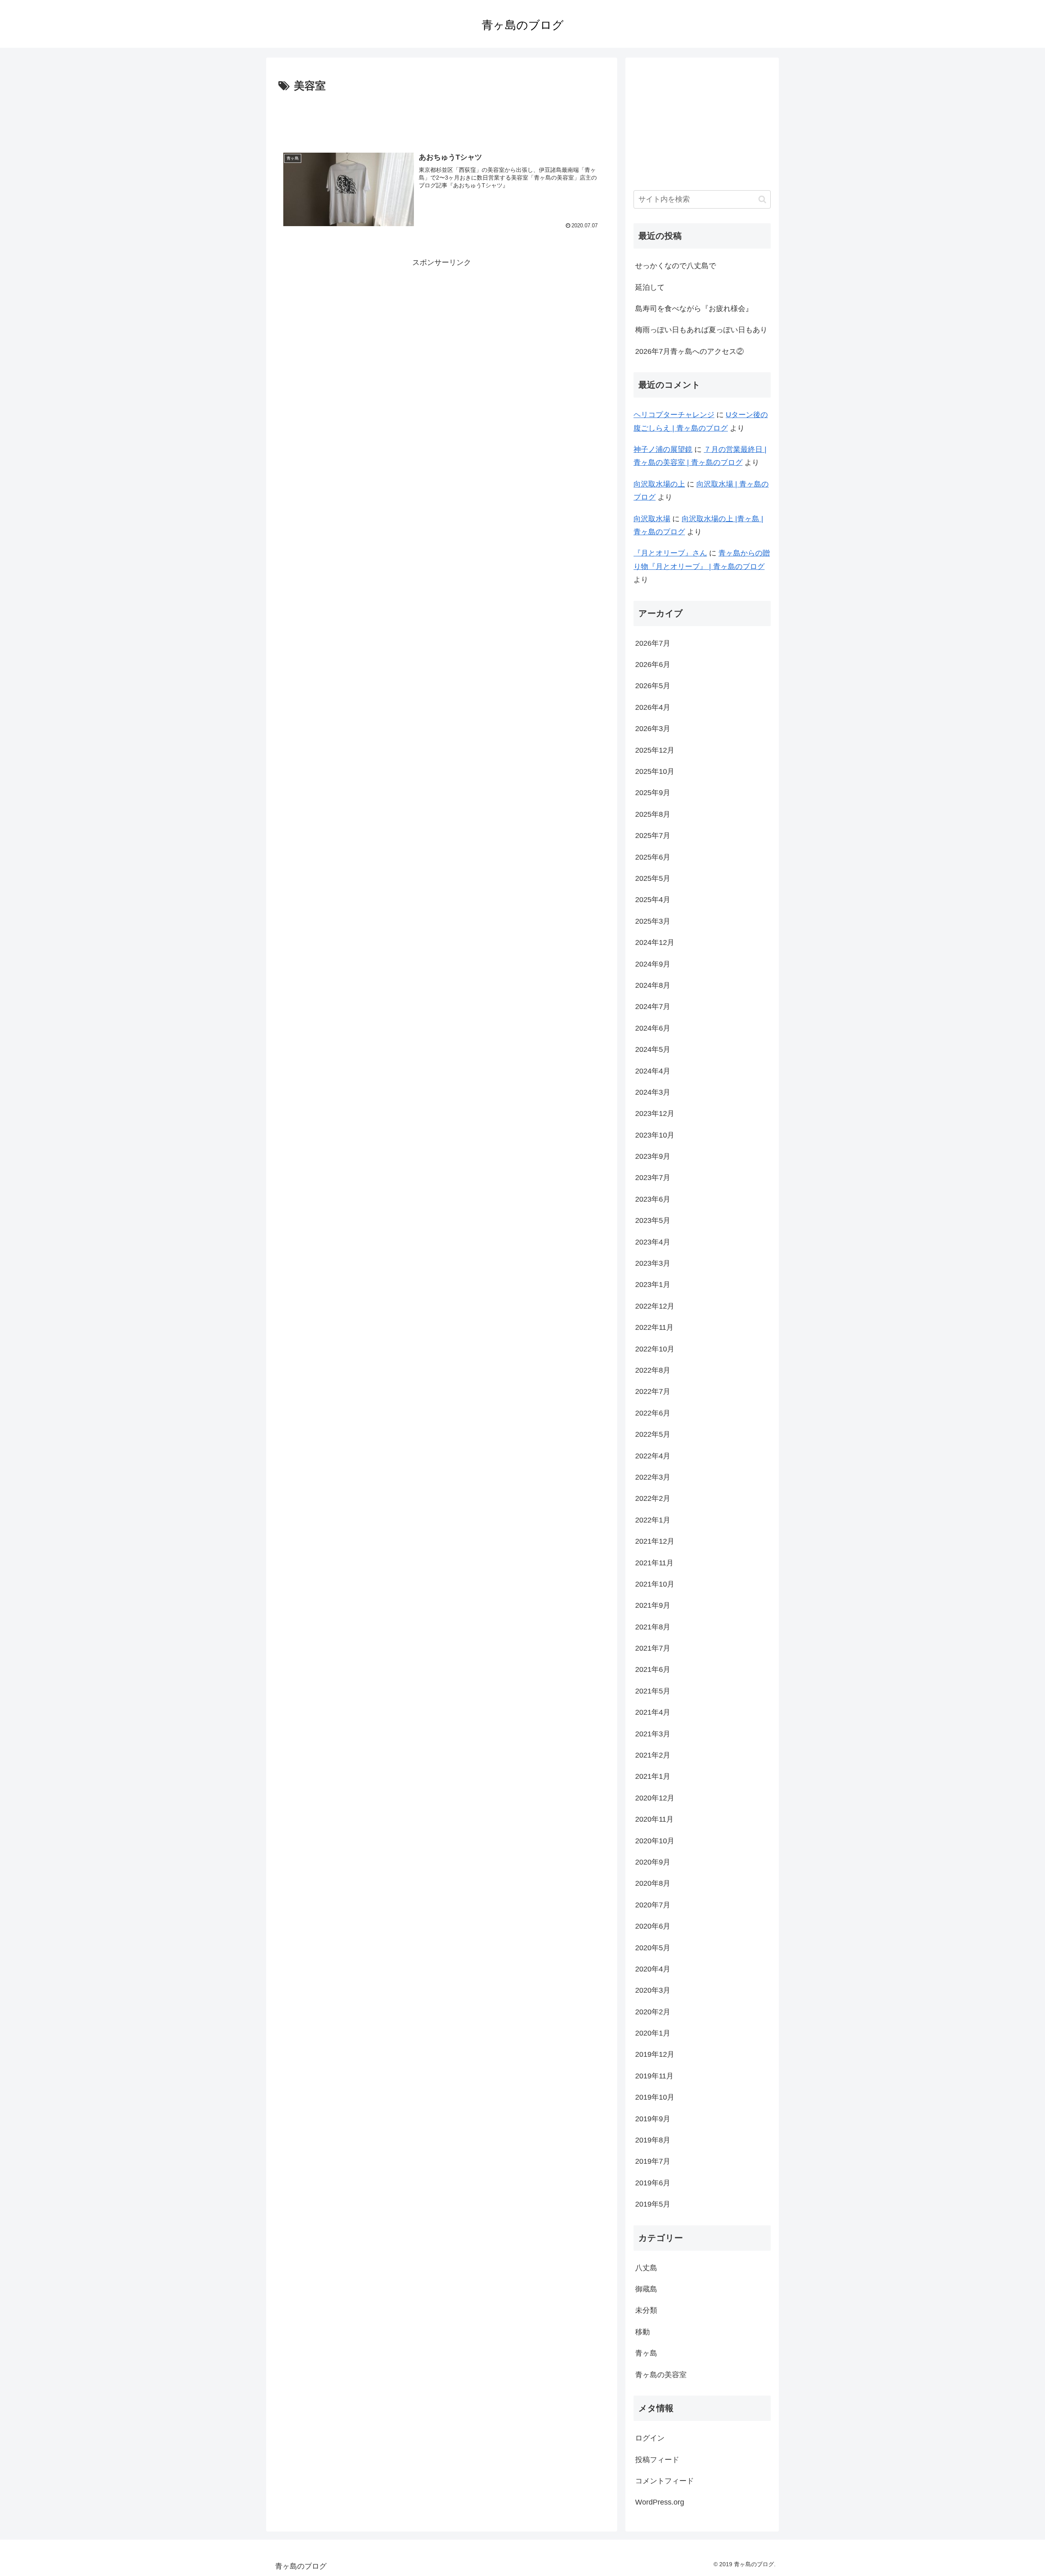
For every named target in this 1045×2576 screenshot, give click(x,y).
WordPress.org (660, 2502)
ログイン (650, 2438)
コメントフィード (665, 2481)
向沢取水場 (652, 519)
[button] (762, 199)
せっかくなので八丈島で (676, 266)
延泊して (650, 287)
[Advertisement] (442, 118)
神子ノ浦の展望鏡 (663, 449)
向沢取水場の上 (659, 484)
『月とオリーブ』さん (670, 553)
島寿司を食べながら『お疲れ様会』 (694, 309)
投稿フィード (657, 2460)
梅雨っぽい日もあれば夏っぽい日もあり (701, 330)
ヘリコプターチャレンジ (674, 415)
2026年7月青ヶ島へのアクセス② (689, 351)
